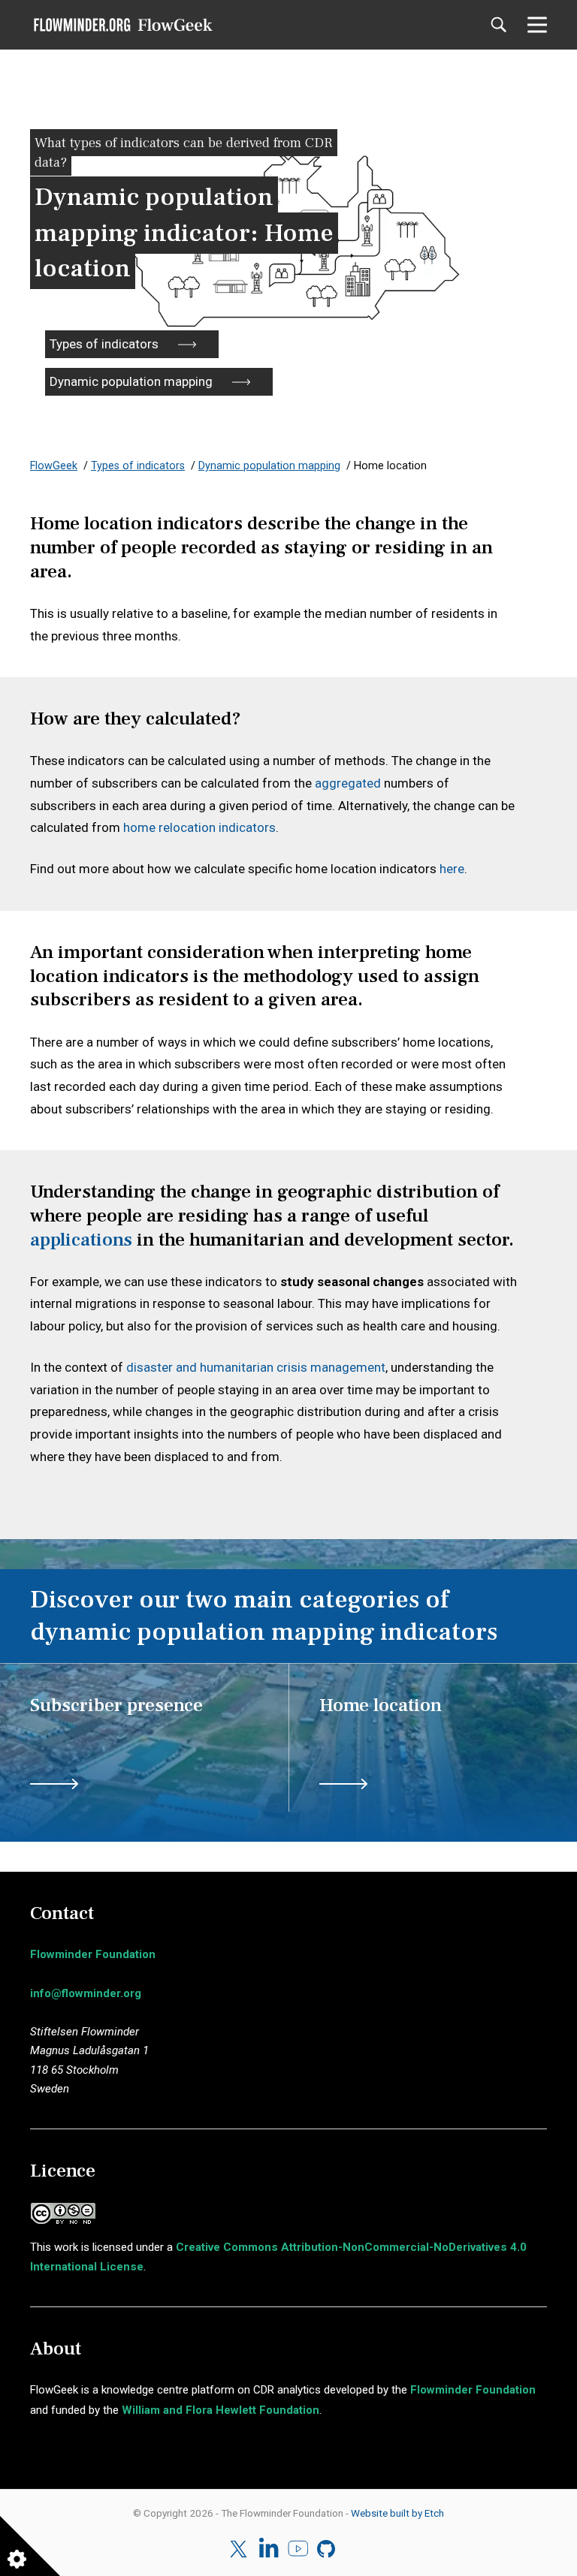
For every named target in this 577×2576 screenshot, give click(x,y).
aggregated (348, 783)
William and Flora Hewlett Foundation (221, 2410)
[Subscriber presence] (159, 1723)
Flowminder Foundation (93, 1954)
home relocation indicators (199, 827)
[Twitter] (240, 2549)
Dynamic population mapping (131, 381)
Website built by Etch (397, 2513)
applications (81, 1240)
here (452, 869)
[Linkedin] (269, 2549)
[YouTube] (298, 2549)
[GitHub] (327, 2549)
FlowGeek (54, 466)
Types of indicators (104, 344)
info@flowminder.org (86, 1993)
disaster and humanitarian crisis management (256, 1367)
